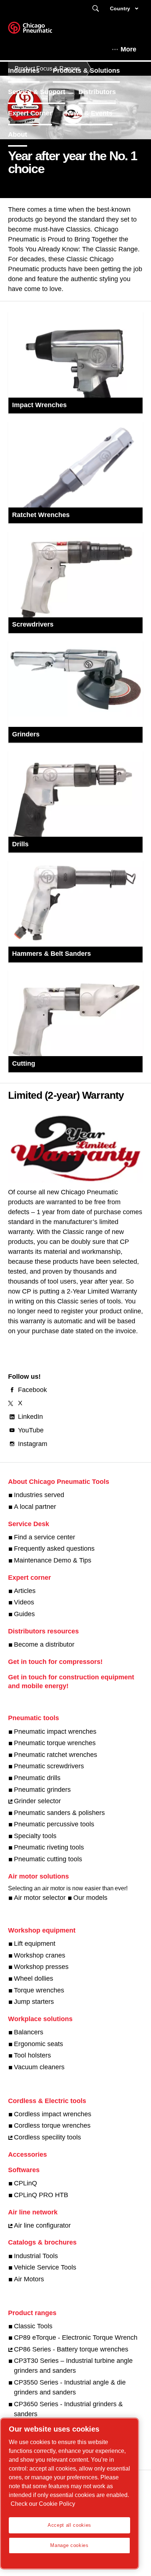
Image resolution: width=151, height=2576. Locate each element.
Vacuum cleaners (39, 2067)
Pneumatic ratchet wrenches (56, 1755)
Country (120, 8)
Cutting (24, 1063)
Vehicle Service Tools (45, 2267)
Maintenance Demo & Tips (53, 1560)
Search (96, 9)
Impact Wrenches (39, 405)
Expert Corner (30, 113)
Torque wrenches (39, 1990)
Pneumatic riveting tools (49, 1847)
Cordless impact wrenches (53, 2114)
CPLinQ (25, 2183)
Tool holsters (32, 2055)
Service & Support (37, 92)
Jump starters (34, 2002)
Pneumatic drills (37, 1778)
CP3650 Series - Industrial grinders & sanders (68, 2409)
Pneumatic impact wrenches (55, 1732)
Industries (24, 71)
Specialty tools (35, 1836)
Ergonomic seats (38, 2044)
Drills (20, 844)
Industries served (39, 1495)
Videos (24, 1602)
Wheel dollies (34, 1978)
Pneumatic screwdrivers (49, 1766)
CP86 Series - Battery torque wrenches (71, 2349)
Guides (24, 1614)
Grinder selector (37, 1801)
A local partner (35, 1507)
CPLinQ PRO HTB (41, 2195)
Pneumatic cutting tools (48, 1859)
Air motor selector (40, 1898)
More (128, 49)
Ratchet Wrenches (41, 515)
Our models (90, 1898)
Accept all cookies (69, 2525)
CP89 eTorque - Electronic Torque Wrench (76, 2338)
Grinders (26, 734)
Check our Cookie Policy (43, 2504)
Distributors (97, 92)
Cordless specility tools (47, 2137)
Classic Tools (33, 2326)
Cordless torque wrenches (52, 2125)
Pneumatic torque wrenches (55, 1743)
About (18, 134)
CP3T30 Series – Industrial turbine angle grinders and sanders (73, 2366)
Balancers (29, 2032)
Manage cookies (69, 2545)
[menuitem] (30, 71)
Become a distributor (44, 1644)
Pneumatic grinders (42, 1790)
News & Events (89, 113)
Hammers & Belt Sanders (51, 954)
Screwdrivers (33, 624)
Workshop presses (41, 1967)
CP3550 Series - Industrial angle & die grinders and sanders (70, 2387)
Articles (25, 1591)
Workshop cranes (40, 1955)
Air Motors (29, 2279)
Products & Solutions (86, 71)
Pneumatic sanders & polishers (59, 1813)
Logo (39, 30)
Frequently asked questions (54, 1549)
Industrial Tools (36, 2256)
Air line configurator (42, 2225)
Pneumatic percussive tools (54, 1824)
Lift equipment (35, 1944)
